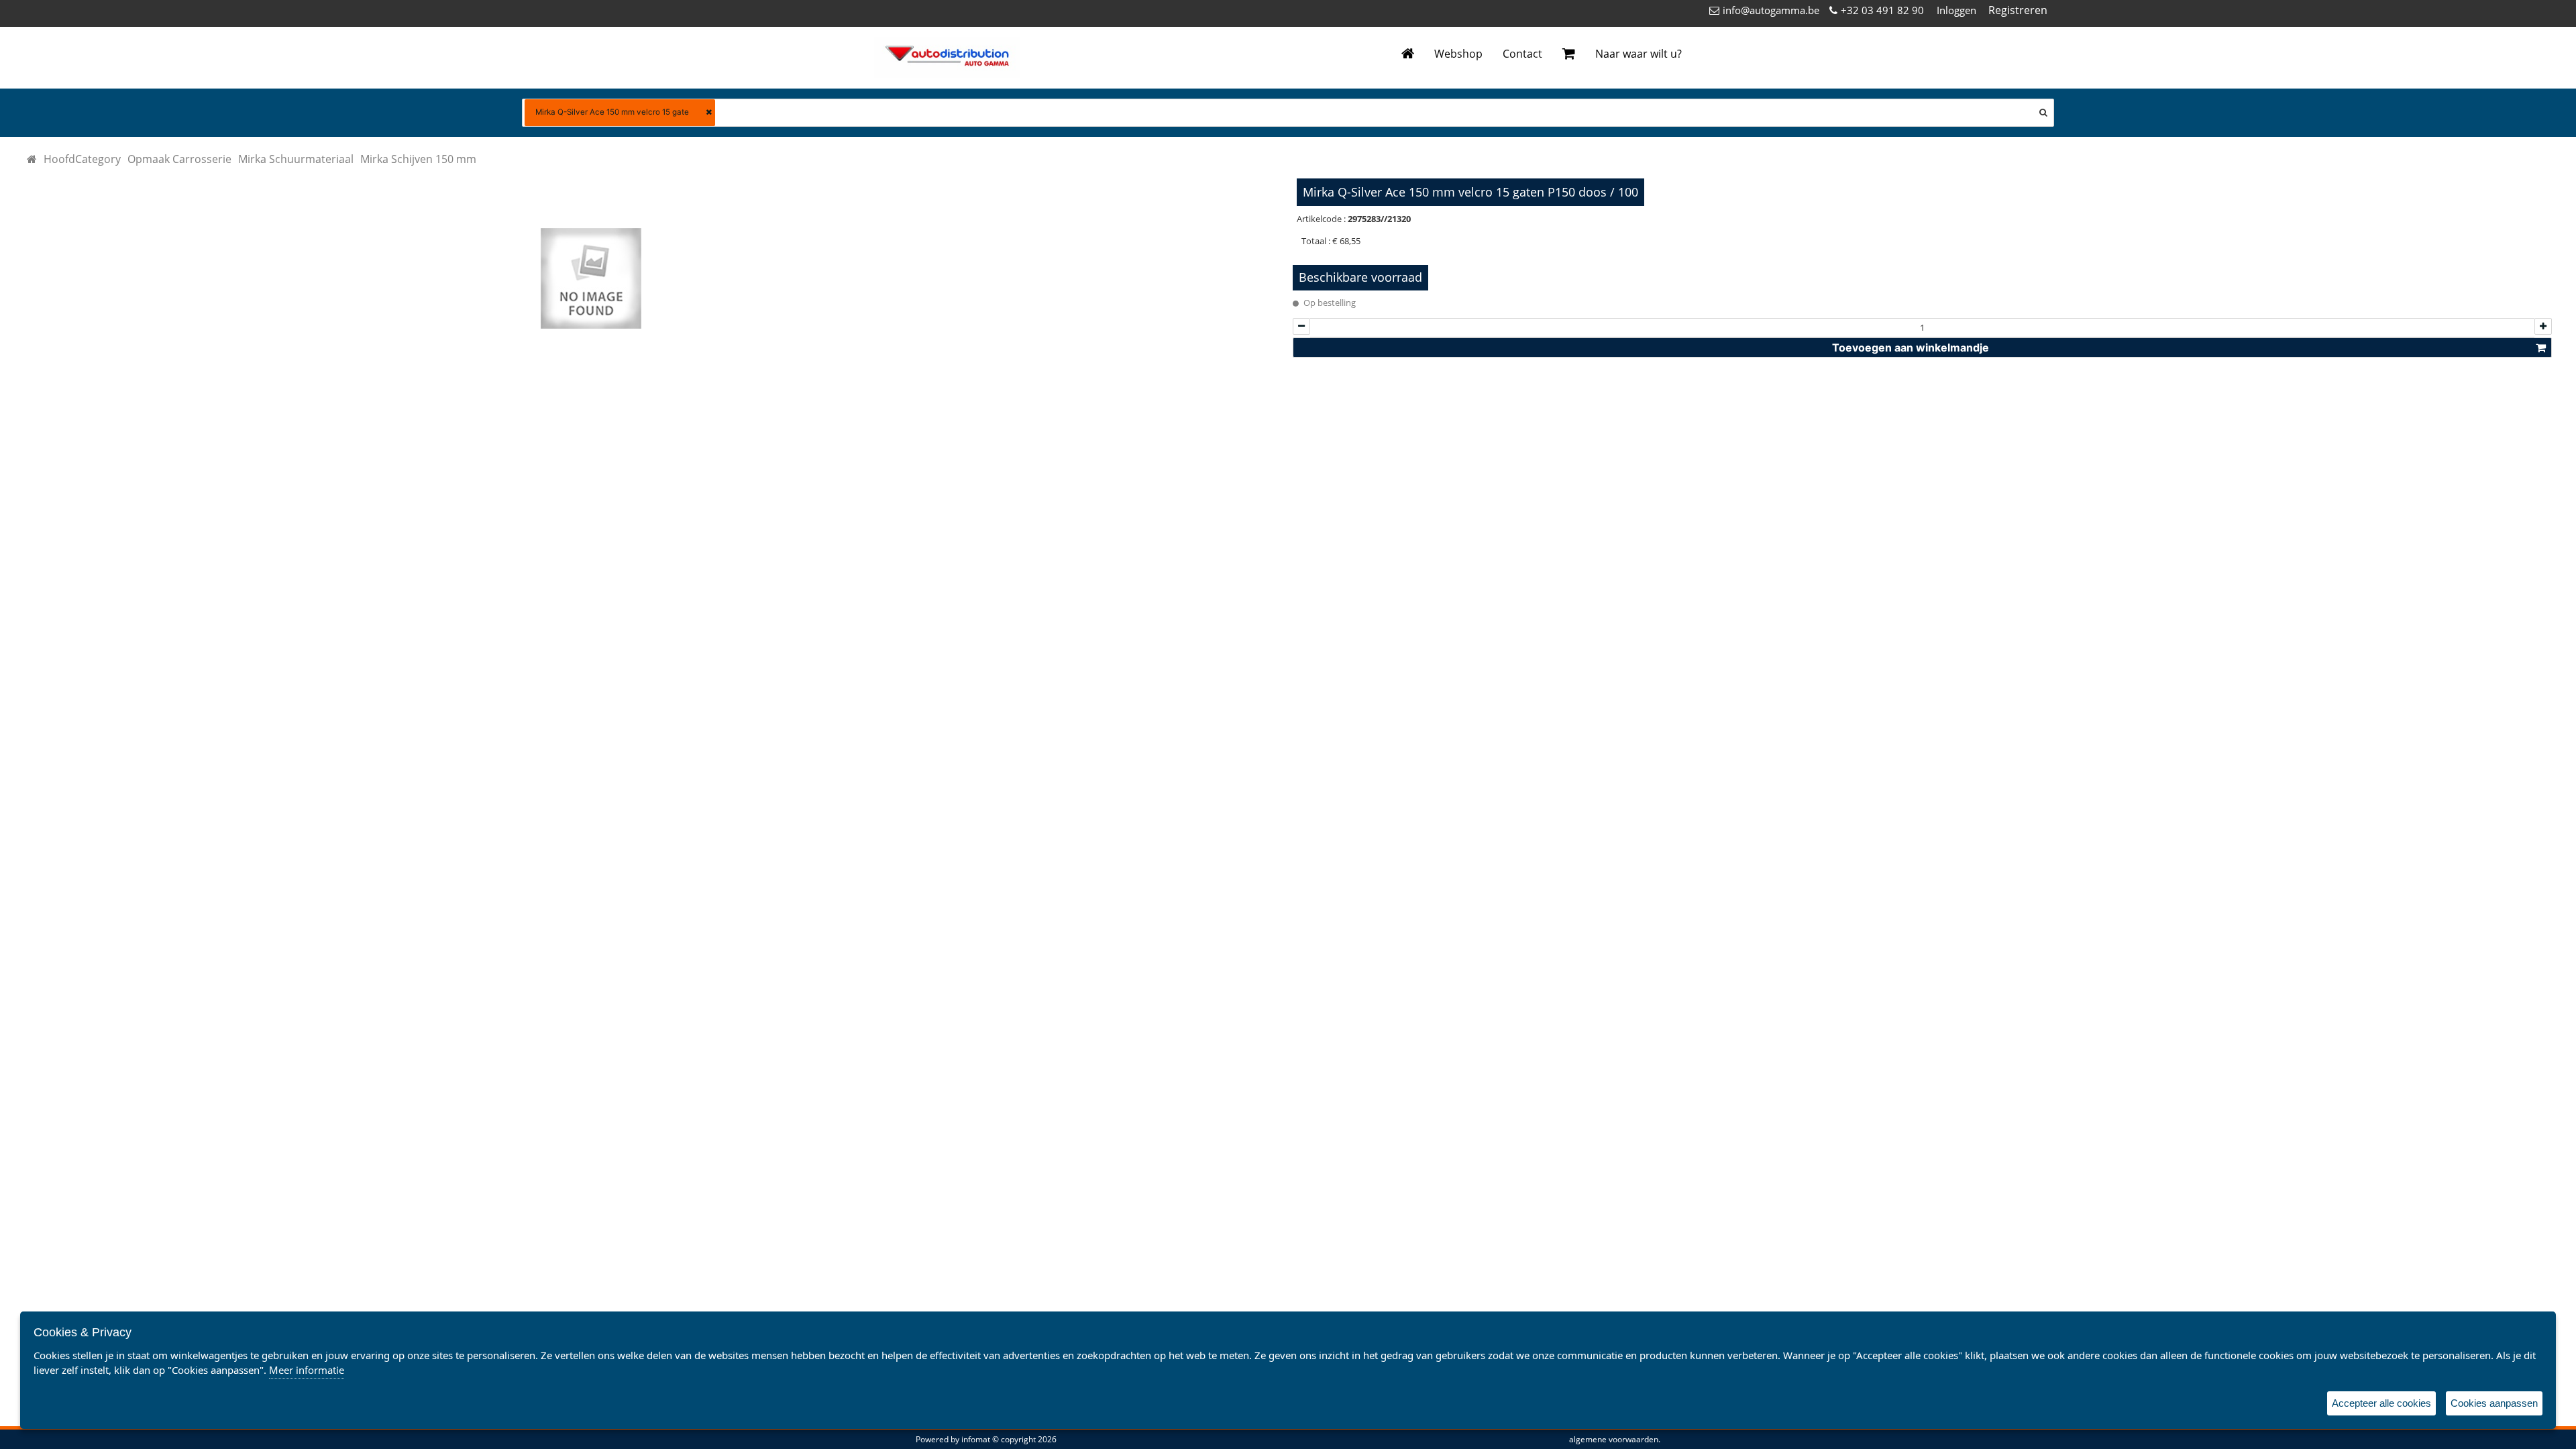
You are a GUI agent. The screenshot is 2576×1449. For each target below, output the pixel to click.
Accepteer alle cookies (2381, 1403)
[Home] (1408, 54)
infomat (976, 1439)
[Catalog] (32, 159)
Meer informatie (307, 1370)
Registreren (2018, 10)
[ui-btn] (1301, 326)
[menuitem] (82, 159)
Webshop (1458, 54)
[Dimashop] (947, 58)
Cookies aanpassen (2494, 1403)
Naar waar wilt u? (1639, 54)
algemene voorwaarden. (1615, 1439)
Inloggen (1956, 10)
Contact (1522, 54)
